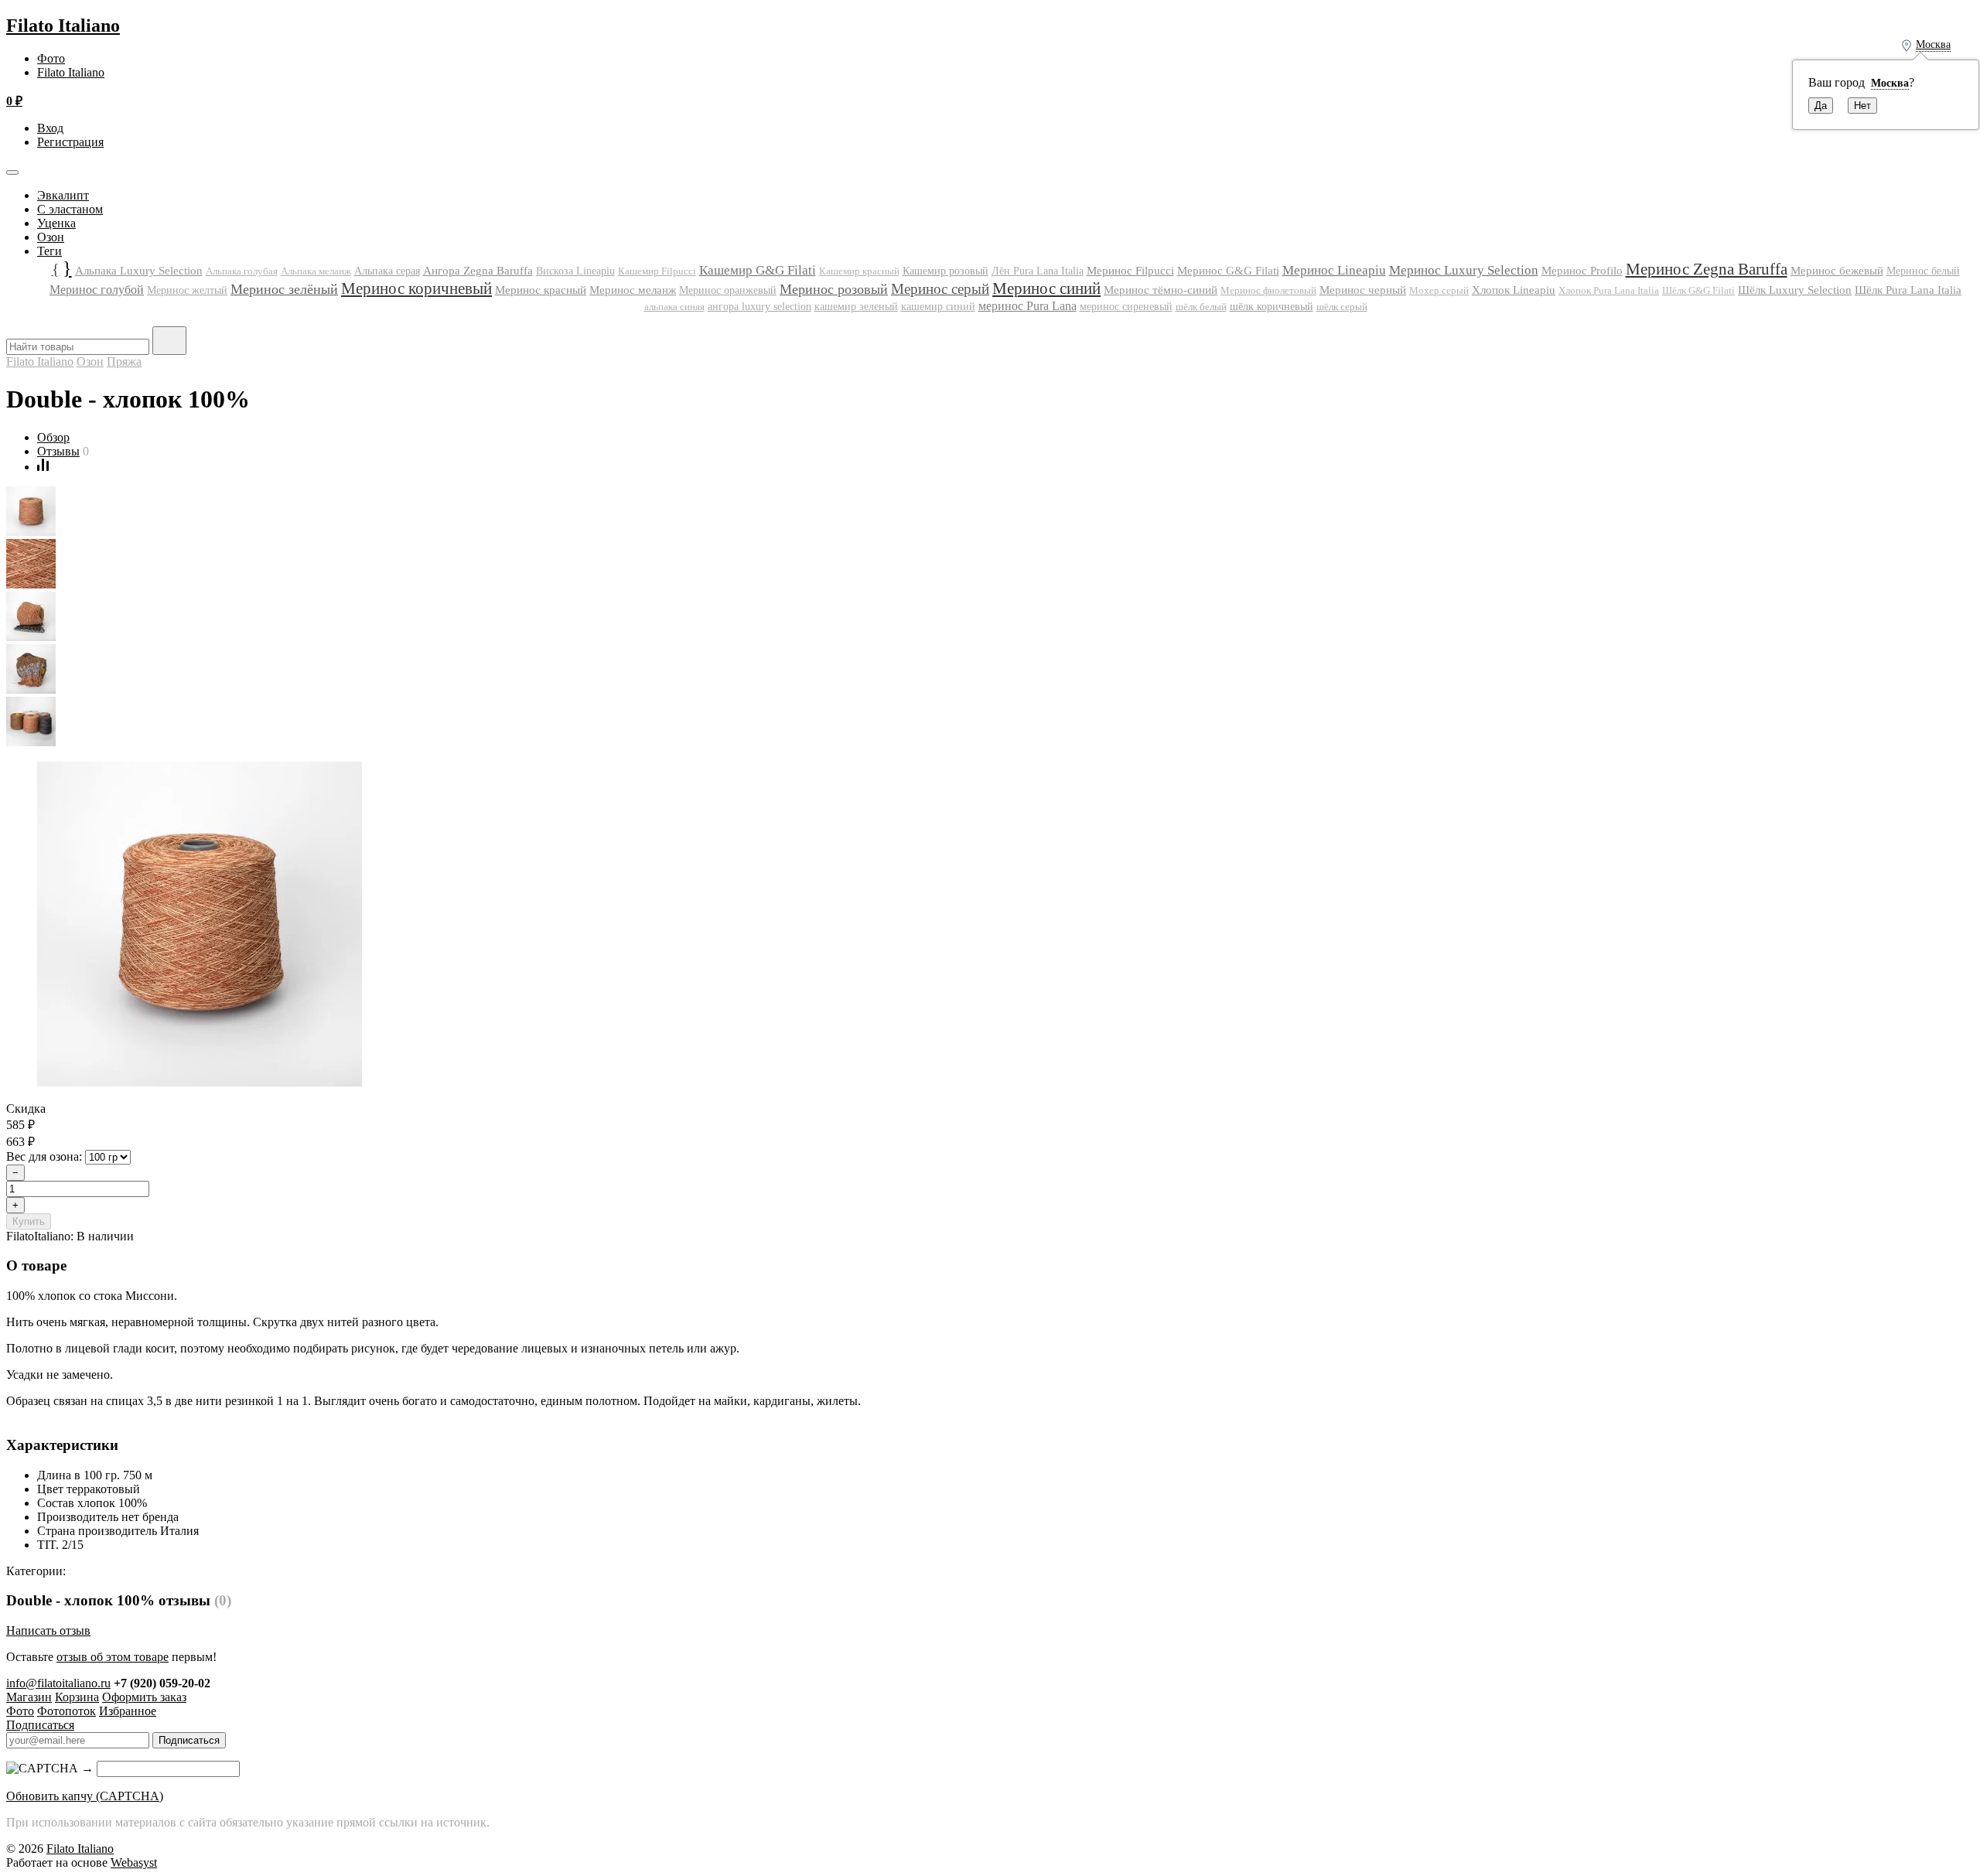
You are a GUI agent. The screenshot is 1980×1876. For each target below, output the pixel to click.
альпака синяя (674, 307)
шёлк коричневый (1272, 306)
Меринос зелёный (284, 289)
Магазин (29, 1697)
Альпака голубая (242, 271)
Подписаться (40, 1725)
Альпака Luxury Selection (139, 271)
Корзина (77, 1697)
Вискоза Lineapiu (575, 271)
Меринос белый (1923, 271)
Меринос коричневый (416, 288)
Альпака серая (387, 271)
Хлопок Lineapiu (1514, 290)
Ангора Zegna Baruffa (478, 270)
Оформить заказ (144, 1697)
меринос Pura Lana (1028, 306)
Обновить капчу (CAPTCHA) (85, 1796)
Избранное (128, 1711)
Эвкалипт (63, 195)
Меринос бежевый (1837, 271)
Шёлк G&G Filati (1698, 291)
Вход (50, 128)
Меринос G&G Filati (1228, 271)
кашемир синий (938, 307)
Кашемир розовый (946, 271)
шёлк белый (1201, 307)
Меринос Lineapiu (1334, 270)
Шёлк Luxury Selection (1795, 290)
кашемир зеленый (856, 307)
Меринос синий (1046, 288)
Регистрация (70, 142)
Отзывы (58, 451)
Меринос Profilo (1582, 271)
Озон (51, 237)
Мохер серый (1439, 290)
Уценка (56, 223)
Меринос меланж (633, 290)
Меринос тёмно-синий (1161, 290)
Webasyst (134, 1862)
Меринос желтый (187, 290)
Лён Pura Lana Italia (1038, 271)
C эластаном (70, 209)
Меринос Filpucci (1130, 270)
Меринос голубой (97, 290)
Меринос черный (1363, 290)
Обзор (53, 437)
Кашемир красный (859, 271)
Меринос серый (940, 289)
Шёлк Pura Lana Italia (1908, 290)
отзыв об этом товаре (113, 1657)
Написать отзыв (48, 1630)
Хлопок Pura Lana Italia (1609, 291)
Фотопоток (67, 1711)
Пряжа (124, 362)
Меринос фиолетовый (1268, 290)
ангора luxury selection (760, 307)
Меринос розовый (834, 289)
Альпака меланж (316, 271)
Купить (29, 1221)
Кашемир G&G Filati (758, 270)
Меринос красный (541, 290)
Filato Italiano (63, 26)
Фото (51, 58)
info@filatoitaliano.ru (58, 1683)
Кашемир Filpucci (657, 271)
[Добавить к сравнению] (43, 467)
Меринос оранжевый (728, 290)
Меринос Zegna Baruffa (1707, 269)
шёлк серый (1342, 307)
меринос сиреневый (1126, 307)
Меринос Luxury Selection (1464, 270)
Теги (49, 251)
